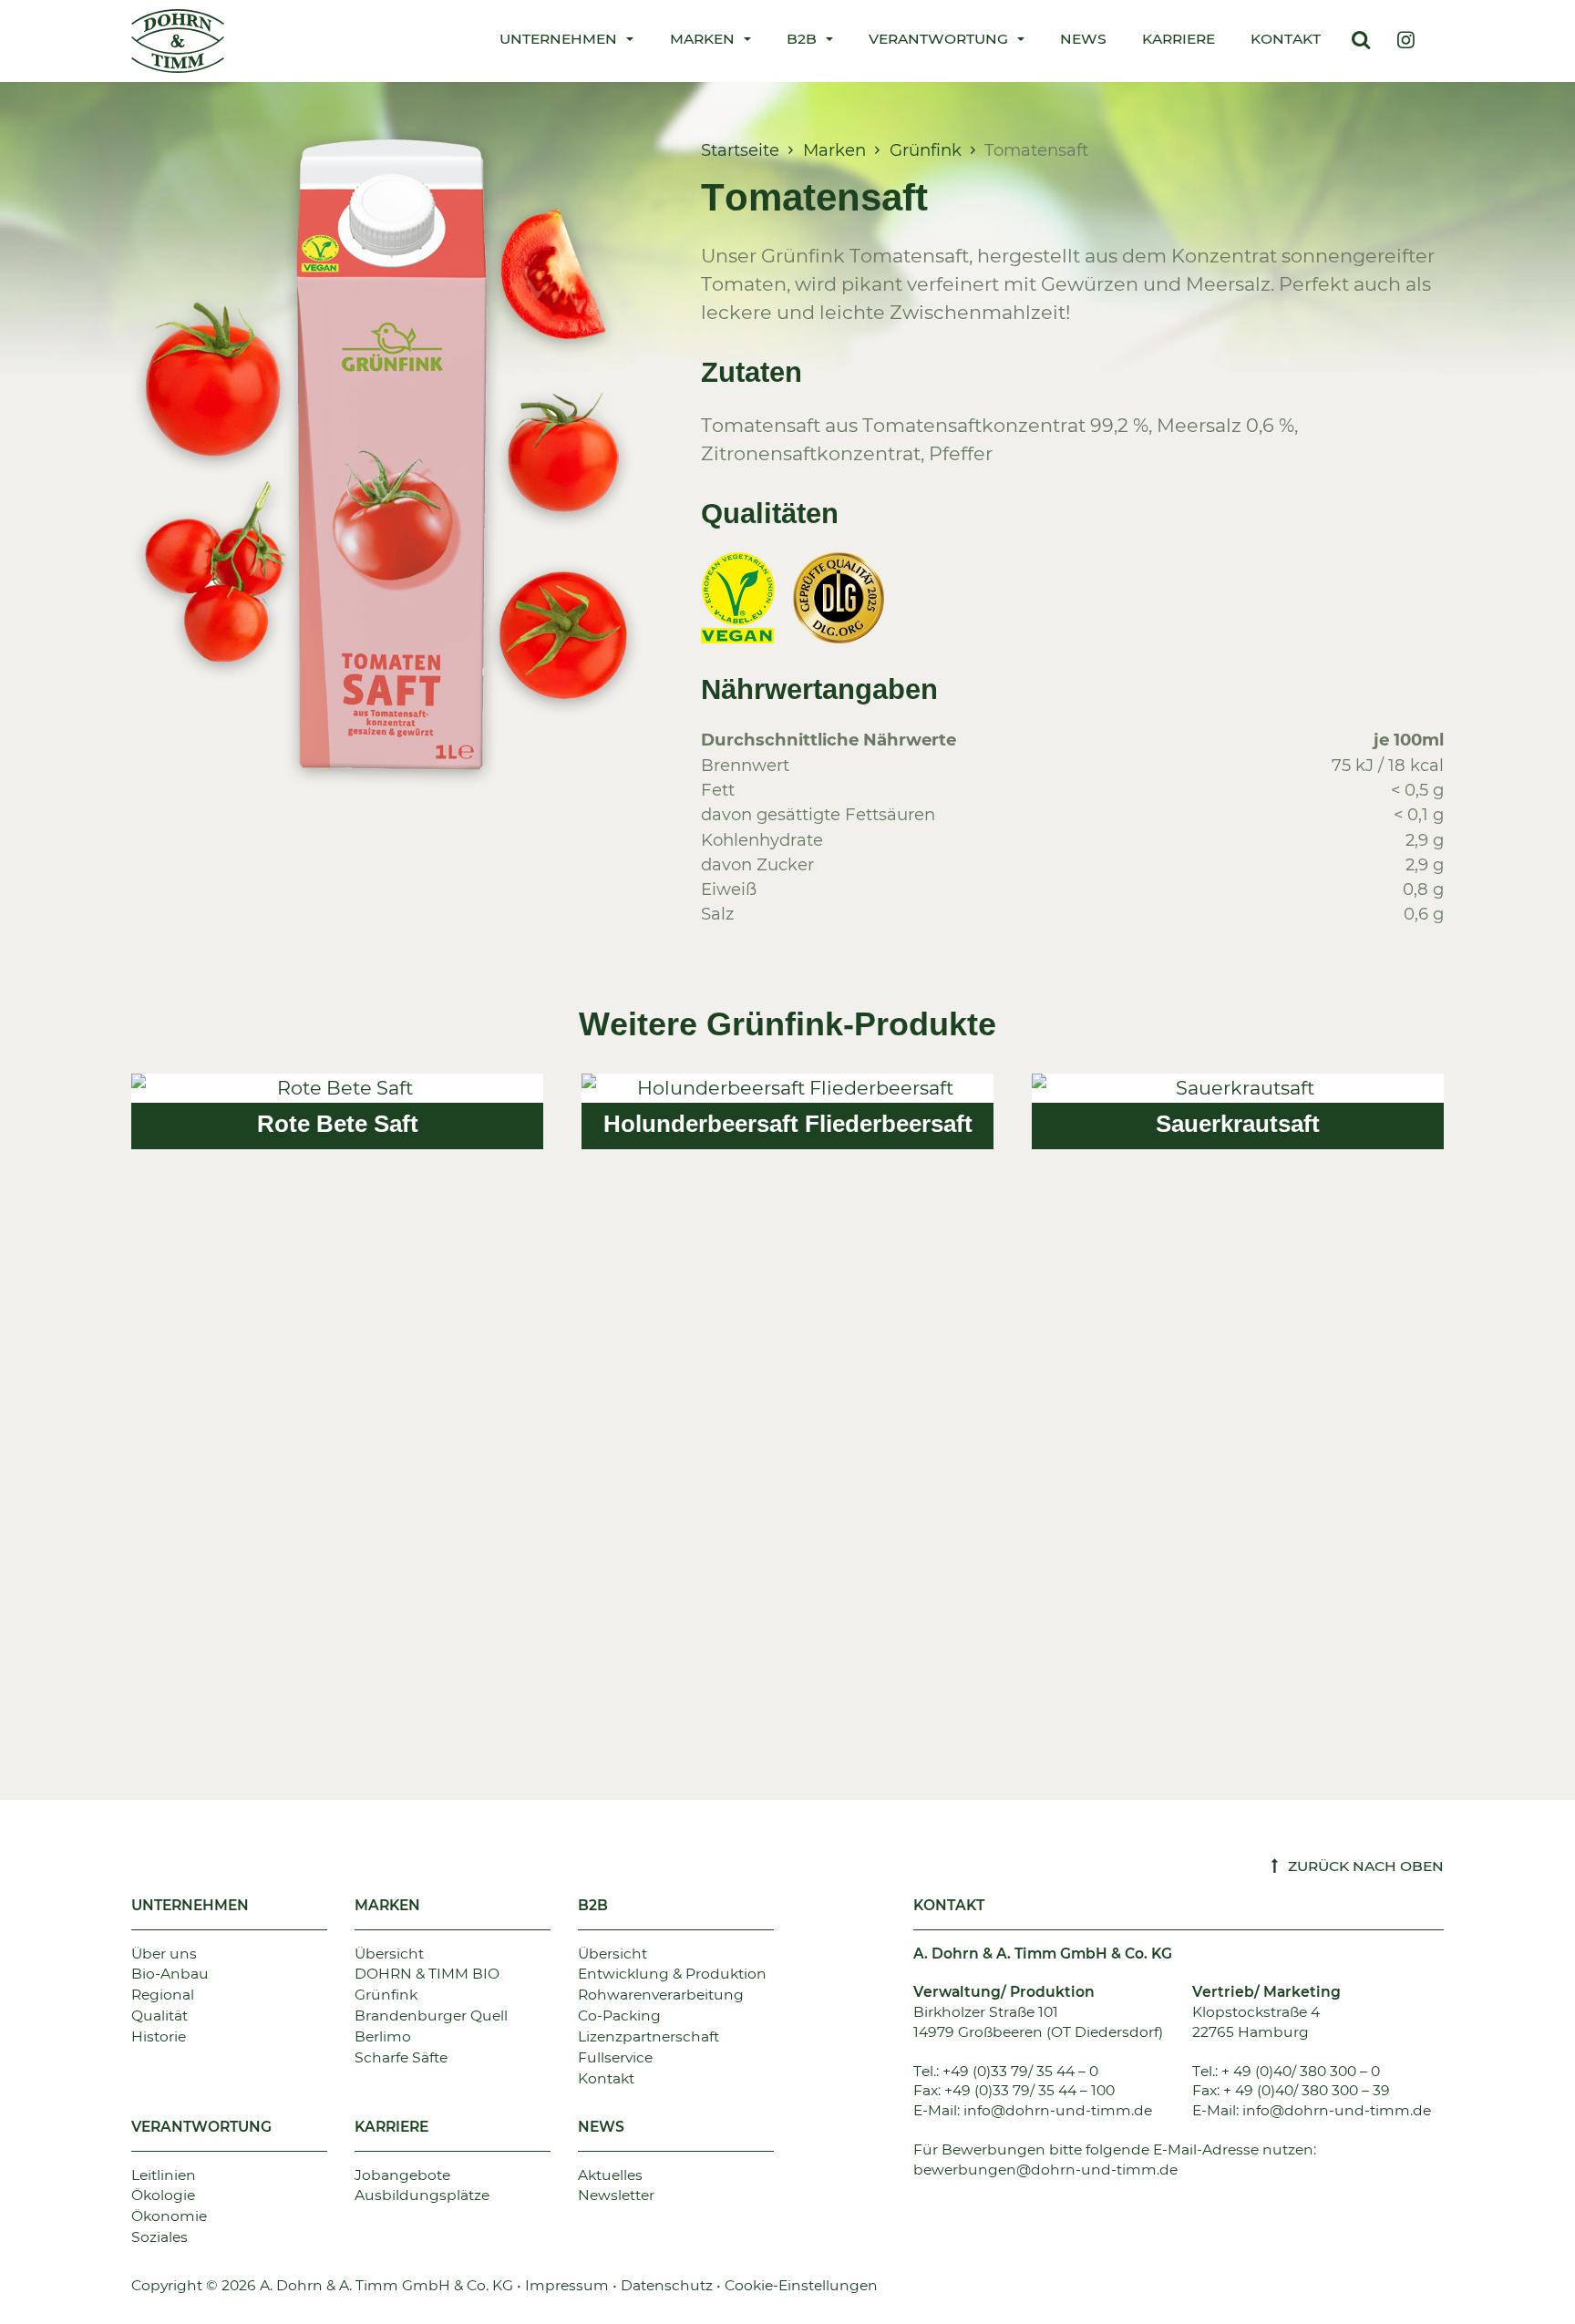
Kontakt (1286, 39)
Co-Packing (619, 2016)
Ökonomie (169, 2216)
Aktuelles (610, 2175)
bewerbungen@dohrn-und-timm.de (1045, 2170)
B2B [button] (802, 39)
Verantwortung (201, 2127)
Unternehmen (190, 1905)
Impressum (567, 2285)
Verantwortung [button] (938, 39)
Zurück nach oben (1364, 1866)
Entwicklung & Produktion (672, 1974)
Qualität (160, 2016)
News (1083, 39)
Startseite (740, 150)
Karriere (1179, 39)
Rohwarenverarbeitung (661, 1995)
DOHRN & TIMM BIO (427, 1974)
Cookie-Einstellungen (801, 2285)
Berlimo (383, 2036)
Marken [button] (702, 39)
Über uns (164, 1954)
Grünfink (926, 150)
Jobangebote (402, 2175)
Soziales (160, 2237)
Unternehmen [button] (558, 39)
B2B (593, 1905)
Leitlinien (164, 2175)
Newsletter (616, 2195)
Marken (834, 150)
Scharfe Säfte (401, 2057)
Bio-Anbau (170, 1974)
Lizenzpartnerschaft (649, 2036)
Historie (159, 2036)
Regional (163, 1995)
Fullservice (615, 2057)
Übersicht (389, 1954)
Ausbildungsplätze (422, 2195)
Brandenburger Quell (431, 2016)
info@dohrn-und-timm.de (1058, 2110)
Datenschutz (667, 2285)
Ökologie (163, 2195)
